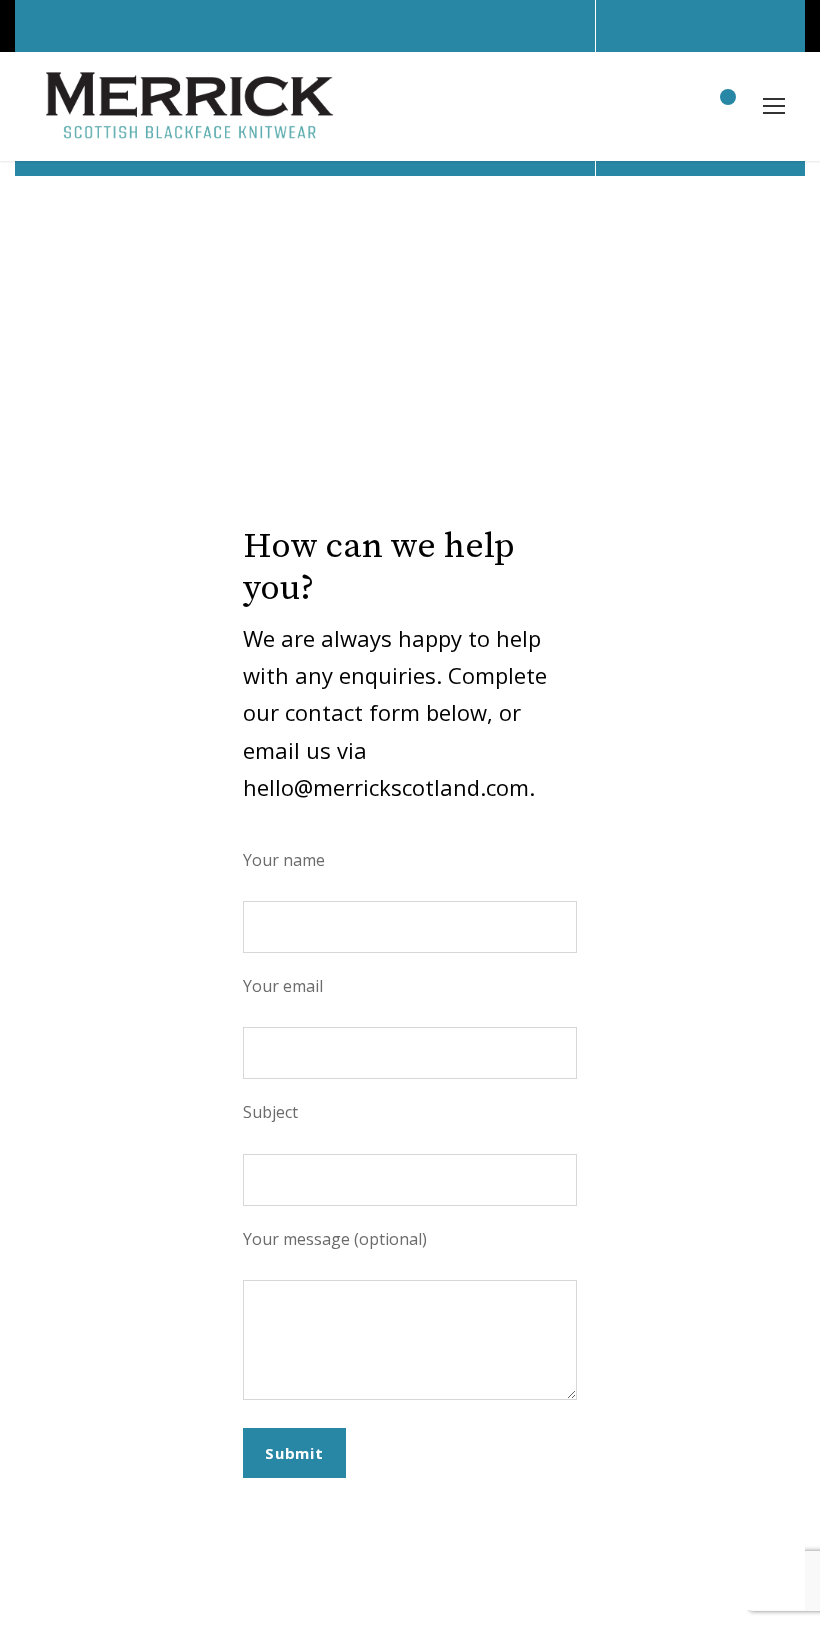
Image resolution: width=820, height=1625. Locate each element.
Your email (283, 986)
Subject (270, 1112)
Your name (284, 860)
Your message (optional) (335, 1239)
